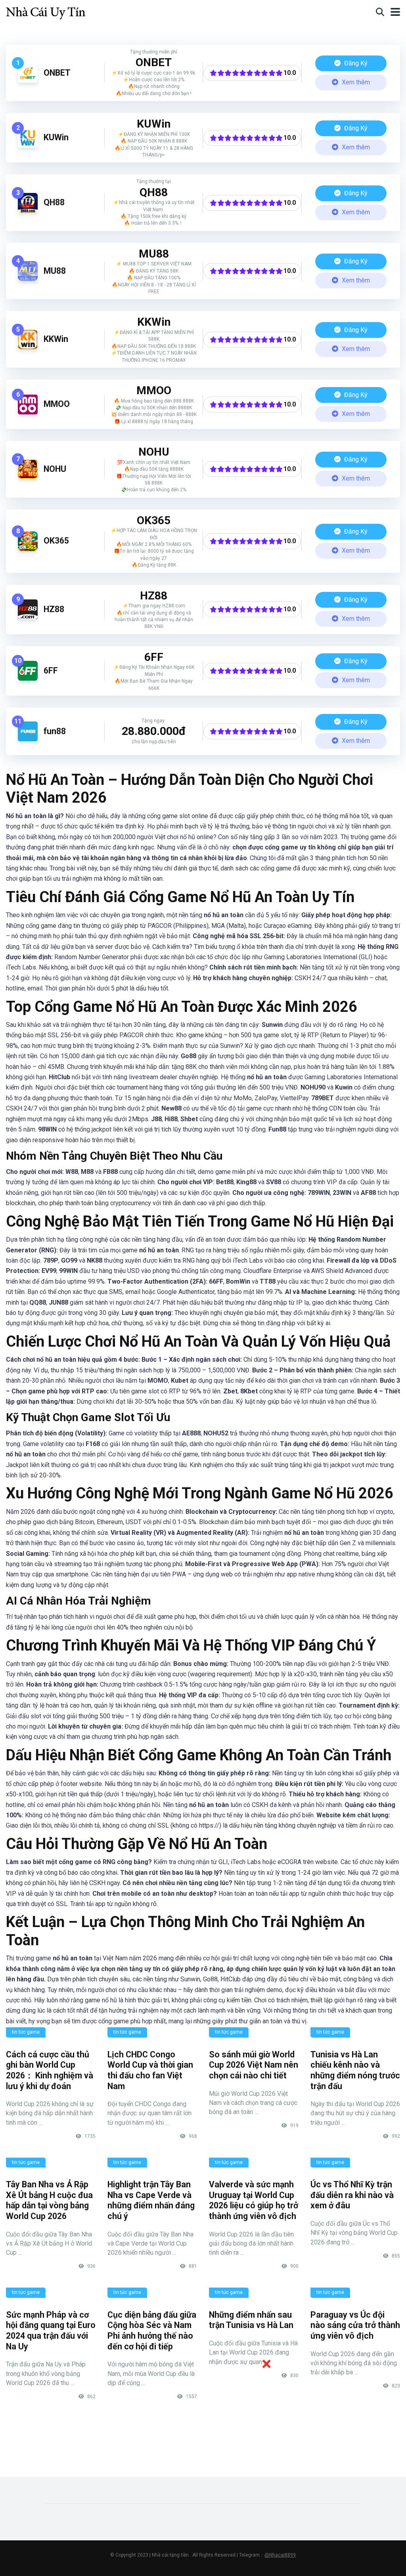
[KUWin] (28, 146)
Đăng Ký (355, 63)
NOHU (55, 469)
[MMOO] (28, 412)
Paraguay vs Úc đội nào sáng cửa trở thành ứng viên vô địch (355, 2325)
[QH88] (28, 211)
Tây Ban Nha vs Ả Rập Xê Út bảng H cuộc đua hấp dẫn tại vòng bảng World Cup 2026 (49, 2200)
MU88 (55, 271)
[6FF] (28, 678)
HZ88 (54, 609)
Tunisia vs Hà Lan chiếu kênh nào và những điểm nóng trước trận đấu (355, 2070)
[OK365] (28, 549)
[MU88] (28, 279)
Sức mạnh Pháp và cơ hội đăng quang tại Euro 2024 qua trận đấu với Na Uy (51, 2331)
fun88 (55, 731)
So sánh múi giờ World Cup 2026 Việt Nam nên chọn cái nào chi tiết (254, 2065)
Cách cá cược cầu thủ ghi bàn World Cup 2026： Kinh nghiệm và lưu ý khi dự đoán (50, 2070)
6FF (51, 671)
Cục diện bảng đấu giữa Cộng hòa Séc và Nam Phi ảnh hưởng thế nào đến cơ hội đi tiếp (152, 2331)
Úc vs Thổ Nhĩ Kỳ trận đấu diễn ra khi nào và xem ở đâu (352, 2195)
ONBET (57, 73)
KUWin (56, 137)
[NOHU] (28, 477)
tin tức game (26, 2032)
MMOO (57, 404)
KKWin (56, 339)
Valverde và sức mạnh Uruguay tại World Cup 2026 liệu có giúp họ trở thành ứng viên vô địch (254, 2200)
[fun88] (28, 739)
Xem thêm (355, 82)
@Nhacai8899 (280, 2555)
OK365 (56, 541)
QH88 (54, 202)
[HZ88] (28, 617)
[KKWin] (28, 347)
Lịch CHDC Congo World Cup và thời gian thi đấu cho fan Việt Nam (150, 2070)
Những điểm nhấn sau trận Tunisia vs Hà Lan (251, 2320)
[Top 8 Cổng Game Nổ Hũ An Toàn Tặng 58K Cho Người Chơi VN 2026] (46, 11)
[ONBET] (28, 81)
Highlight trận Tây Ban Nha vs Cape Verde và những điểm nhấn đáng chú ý (151, 2200)
